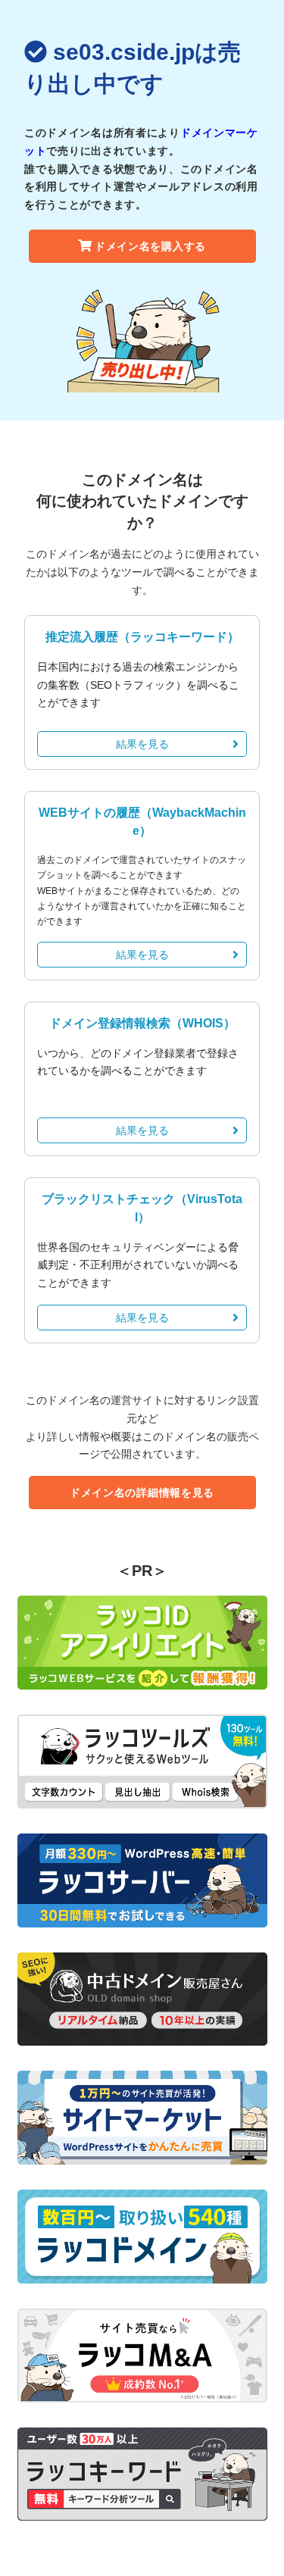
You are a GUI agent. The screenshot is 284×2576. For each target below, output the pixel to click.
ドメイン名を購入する (150, 246)
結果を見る (142, 744)
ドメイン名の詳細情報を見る (142, 1493)
